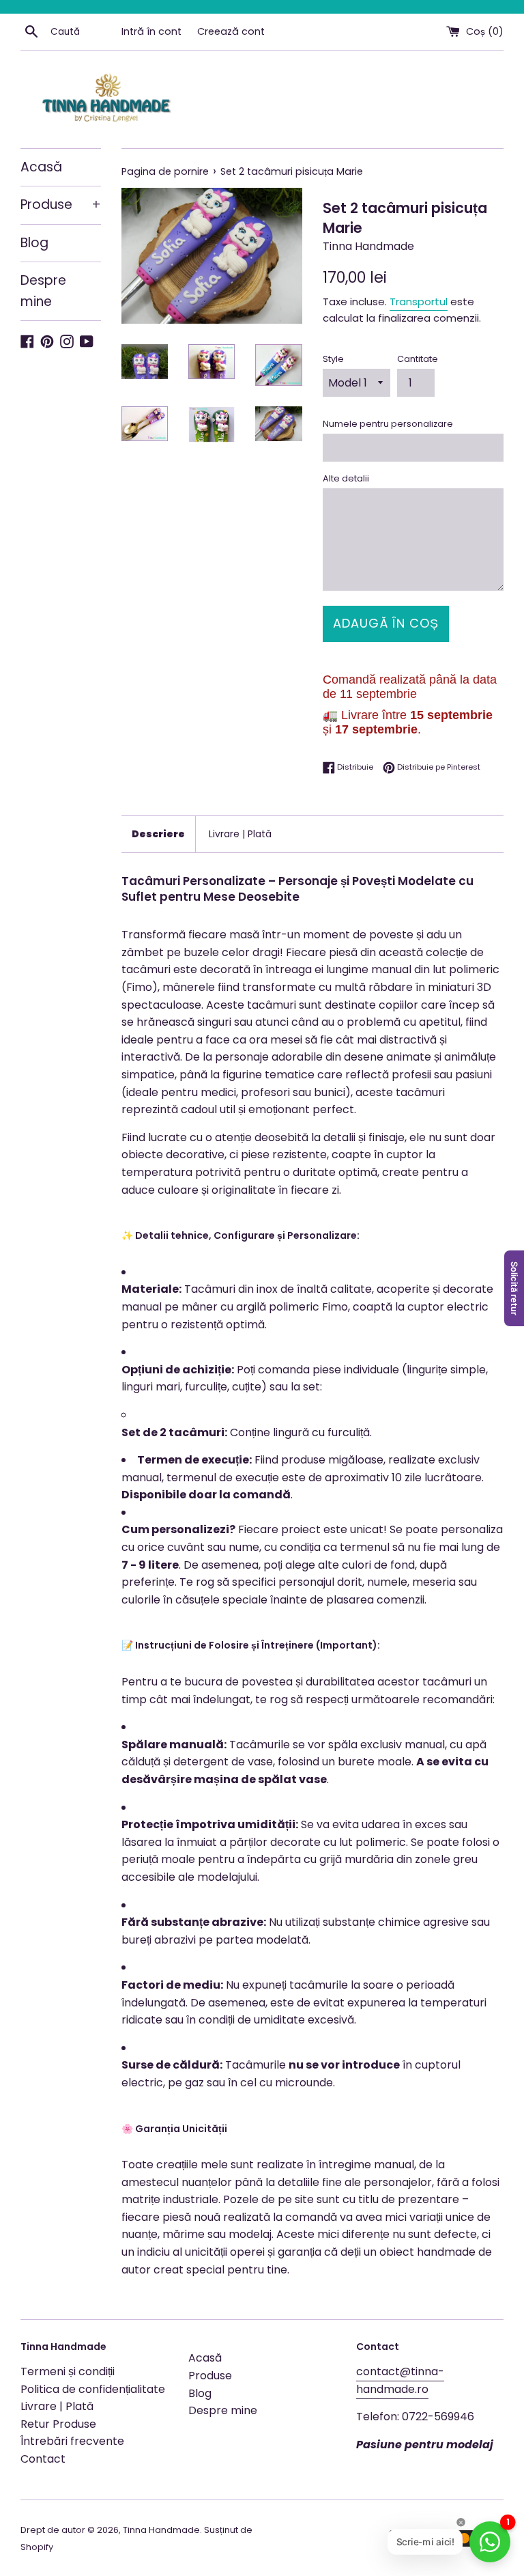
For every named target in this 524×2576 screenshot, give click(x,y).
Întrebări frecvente (72, 2441)
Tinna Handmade (161, 2530)
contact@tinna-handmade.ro (400, 2380)
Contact (43, 2459)
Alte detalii (346, 478)
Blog (34, 243)
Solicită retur (514, 1288)
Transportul (419, 302)
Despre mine (43, 291)
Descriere (158, 834)
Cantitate (418, 359)
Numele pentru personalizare (388, 424)
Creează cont (231, 31)
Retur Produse (58, 2424)
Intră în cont (151, 31)
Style (333, 359)
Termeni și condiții (68, 2371)
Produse (61, 205)
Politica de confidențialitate (93, 2389)
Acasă (41, 167)
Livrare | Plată (240, 834)
